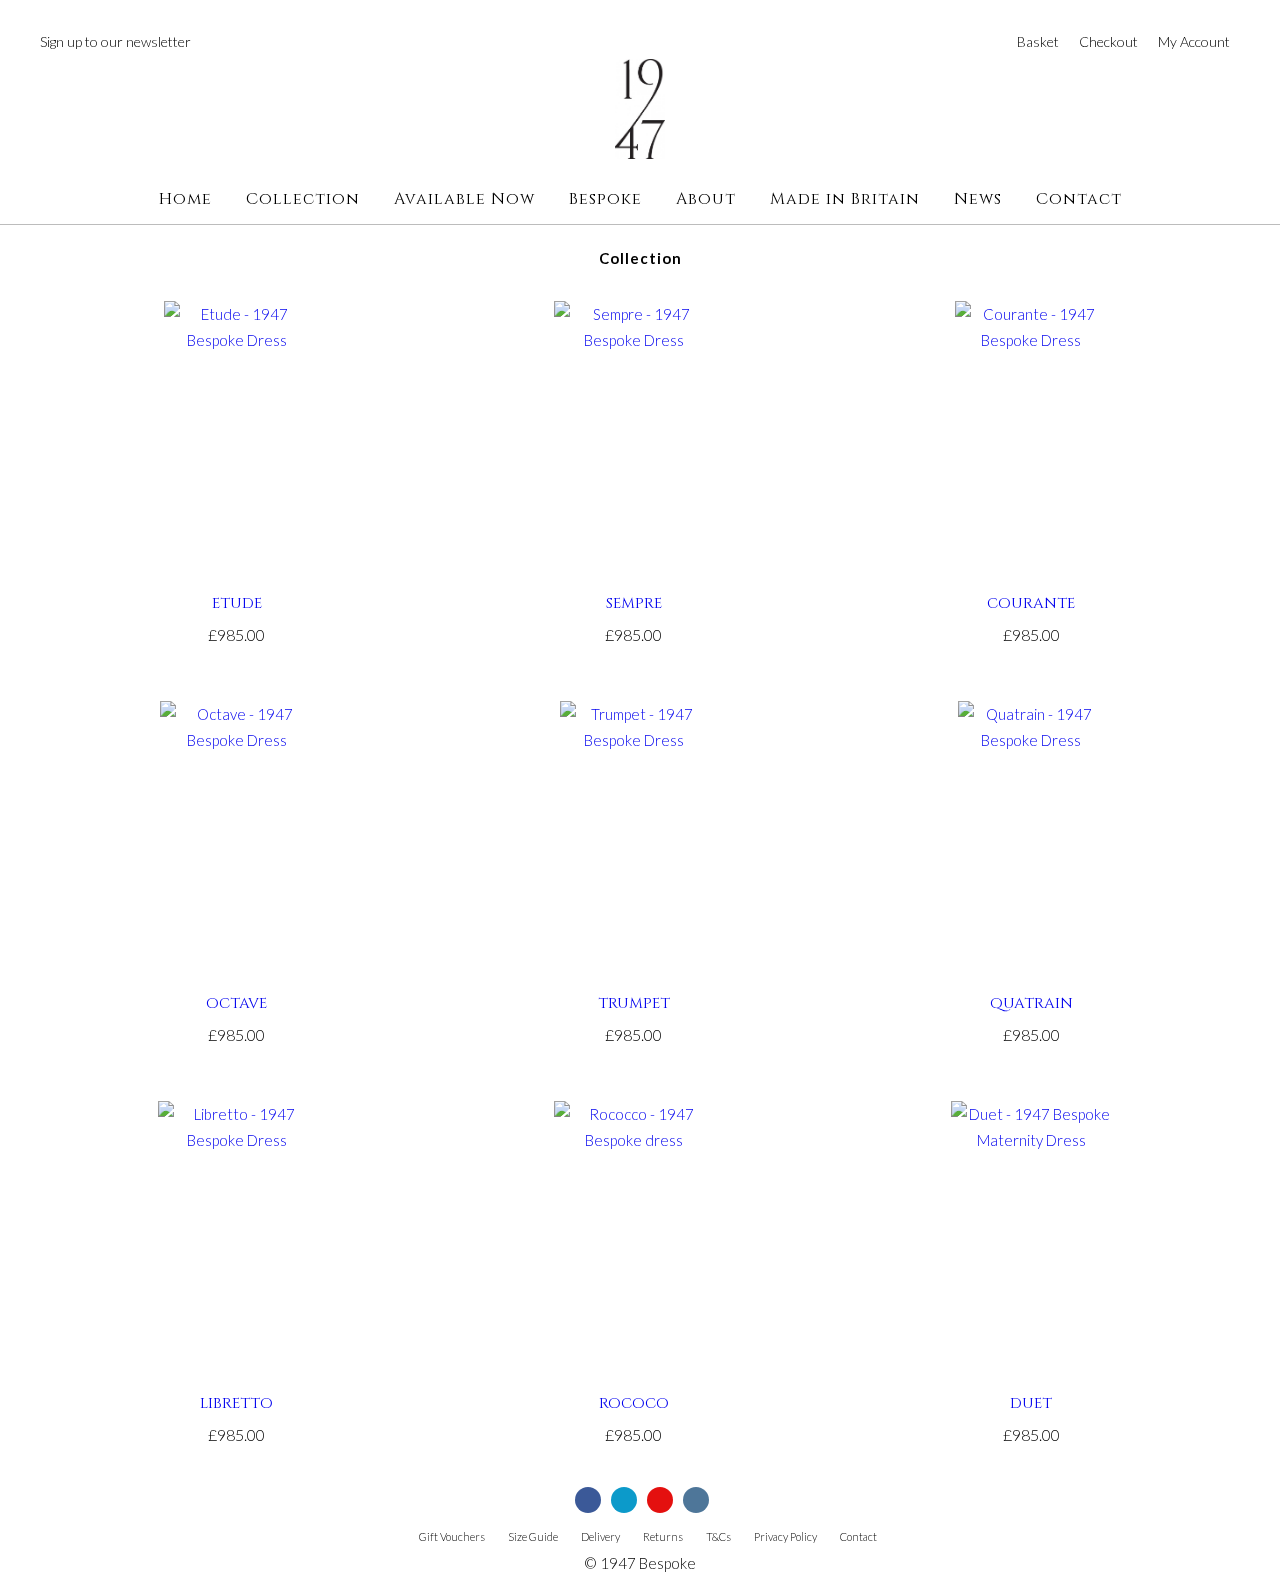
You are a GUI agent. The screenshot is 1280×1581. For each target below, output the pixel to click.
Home (185, 199)
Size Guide (533, 1536)
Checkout (1108, 41)
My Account (1194, 41)
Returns (663, 1536)
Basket (1038, 41)
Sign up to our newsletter (115, 41)
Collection (303, 199)
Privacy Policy (785, 1536)
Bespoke (605, 199)
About (706, 199)
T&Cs (718, 1536)
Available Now (464, 199)
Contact (1079, 199)
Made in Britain (845, 199)
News (978, 199)
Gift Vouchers (452, 1536)
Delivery (600, 1536)
